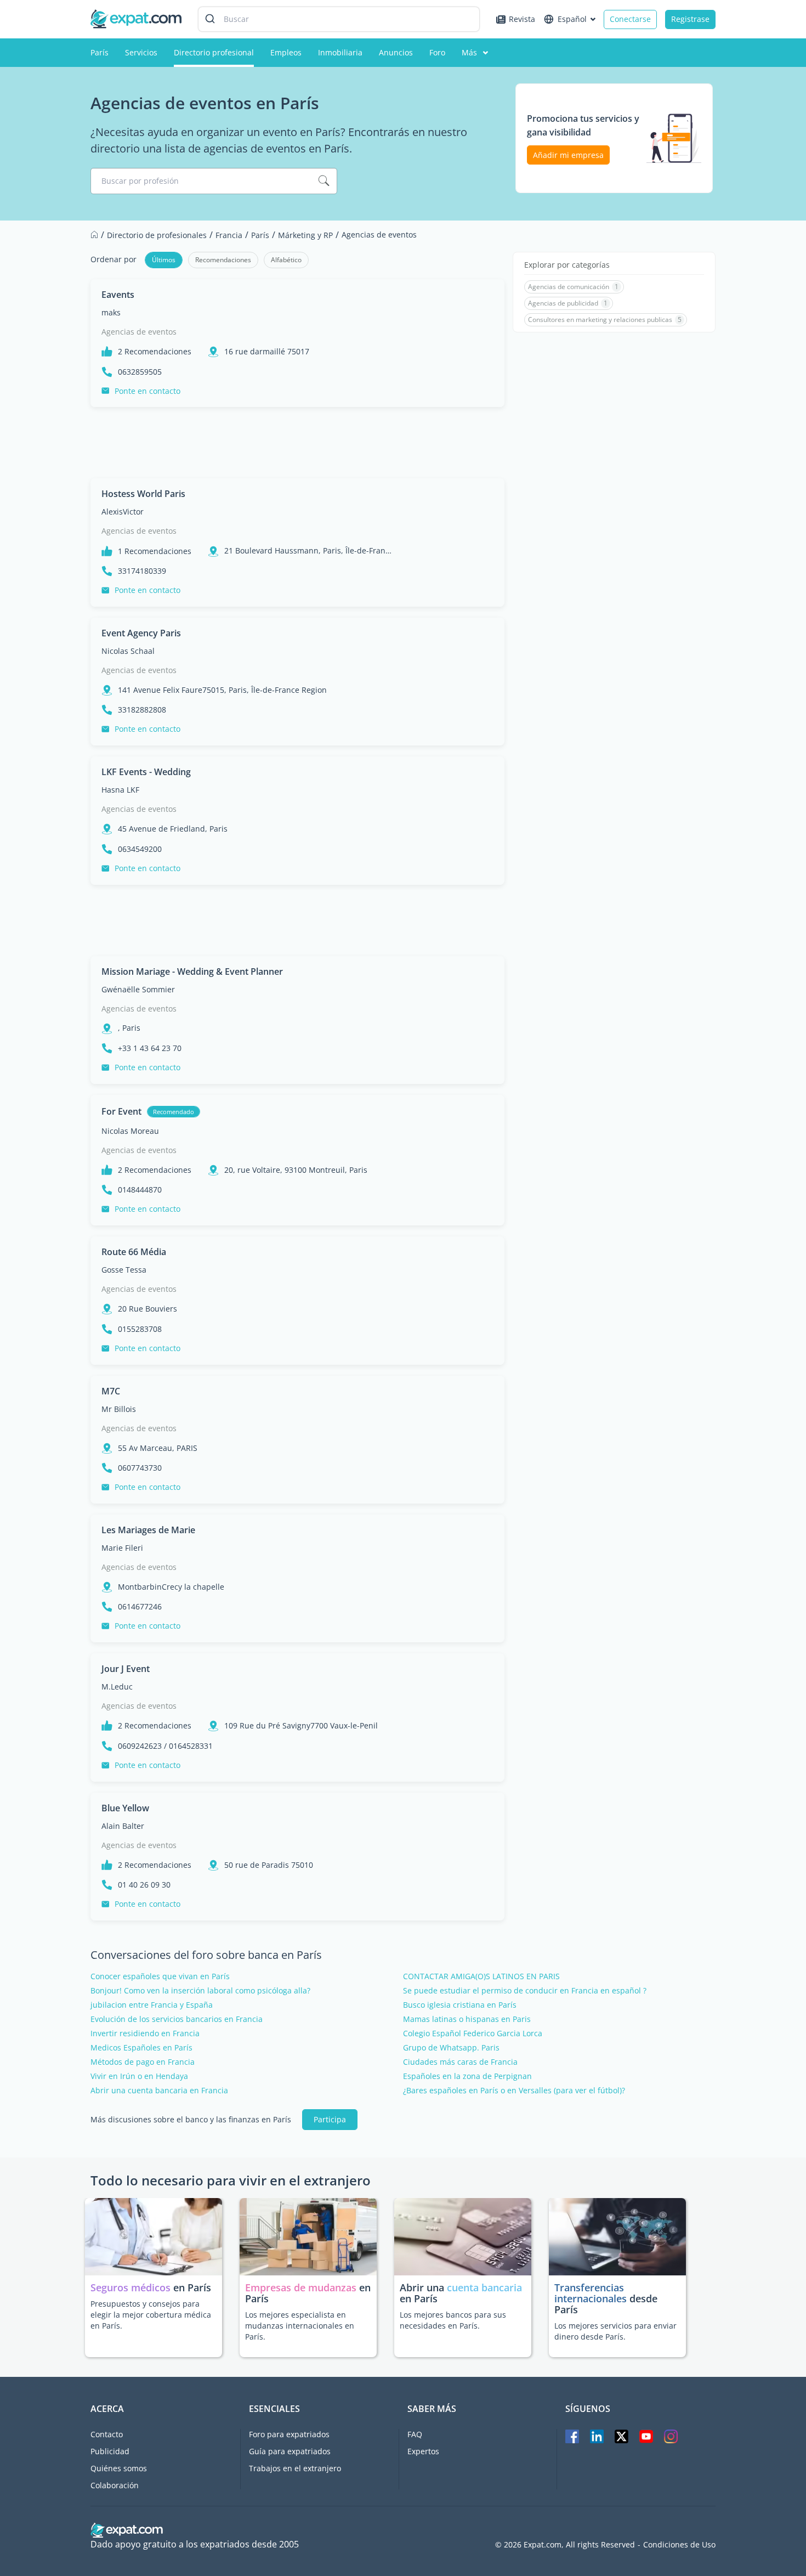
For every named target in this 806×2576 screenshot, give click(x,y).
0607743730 (140, 1468)
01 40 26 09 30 (144, 1885)
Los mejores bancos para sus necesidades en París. (453, 2320)
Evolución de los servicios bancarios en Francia (177, 2019)
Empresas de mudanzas (302, 2287)
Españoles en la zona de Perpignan (467, 2076)
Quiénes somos (119, 2468)
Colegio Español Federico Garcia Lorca (473, 2033)
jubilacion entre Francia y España (152, 2005)
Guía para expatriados (290, 2451)
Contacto (107, 2434)
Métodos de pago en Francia (143, 2062)
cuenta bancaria (484, 2287)
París (100, 52)
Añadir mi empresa (568, 155)
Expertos (423, 2451)
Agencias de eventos (139, 332)
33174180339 (142, 571)
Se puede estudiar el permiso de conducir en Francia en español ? (525, 1991)
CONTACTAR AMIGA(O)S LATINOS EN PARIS (481, 1976)
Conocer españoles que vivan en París (160, 1976)
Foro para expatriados (289, 2434)
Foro (437, 52)
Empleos (286, 52)
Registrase (690, 19)
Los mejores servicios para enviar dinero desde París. (615, 2331)
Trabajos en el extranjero (295, 2468)
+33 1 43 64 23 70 (150, 1048)
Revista (522, 19)
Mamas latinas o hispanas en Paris (467, 2019)
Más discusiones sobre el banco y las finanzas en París (191, 2120)
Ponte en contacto (147, 391)
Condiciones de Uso (679, 2545)
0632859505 (140, 372)
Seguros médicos (130, 2287)
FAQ (415, 2434)
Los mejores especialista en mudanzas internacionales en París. (300, 2326)
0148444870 (140, 1190)
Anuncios (396, 52)
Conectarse (630, 19)
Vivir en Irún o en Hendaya (139, 2076)
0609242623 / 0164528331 (165, 1746)
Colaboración (115, 2485)
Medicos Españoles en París (141, 2048)
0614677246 (140, 1607)
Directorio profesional (214, 52)
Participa (330, 2119)
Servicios (141, 52)
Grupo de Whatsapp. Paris (451, 2048)
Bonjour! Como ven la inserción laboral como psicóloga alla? (200, 1991)
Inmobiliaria (340, 52)
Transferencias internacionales (591, 2293)
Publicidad (110, 2451)
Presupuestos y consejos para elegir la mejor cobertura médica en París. (151, 2315)
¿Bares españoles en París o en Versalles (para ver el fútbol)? (514, 2091)
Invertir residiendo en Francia (145, 2033)
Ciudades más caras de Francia (460, 2062)
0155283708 (140, 1329)
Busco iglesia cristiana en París (460, 2005)
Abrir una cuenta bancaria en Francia (159, 2091)
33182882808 (142, 710)
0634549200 (140, 849)
